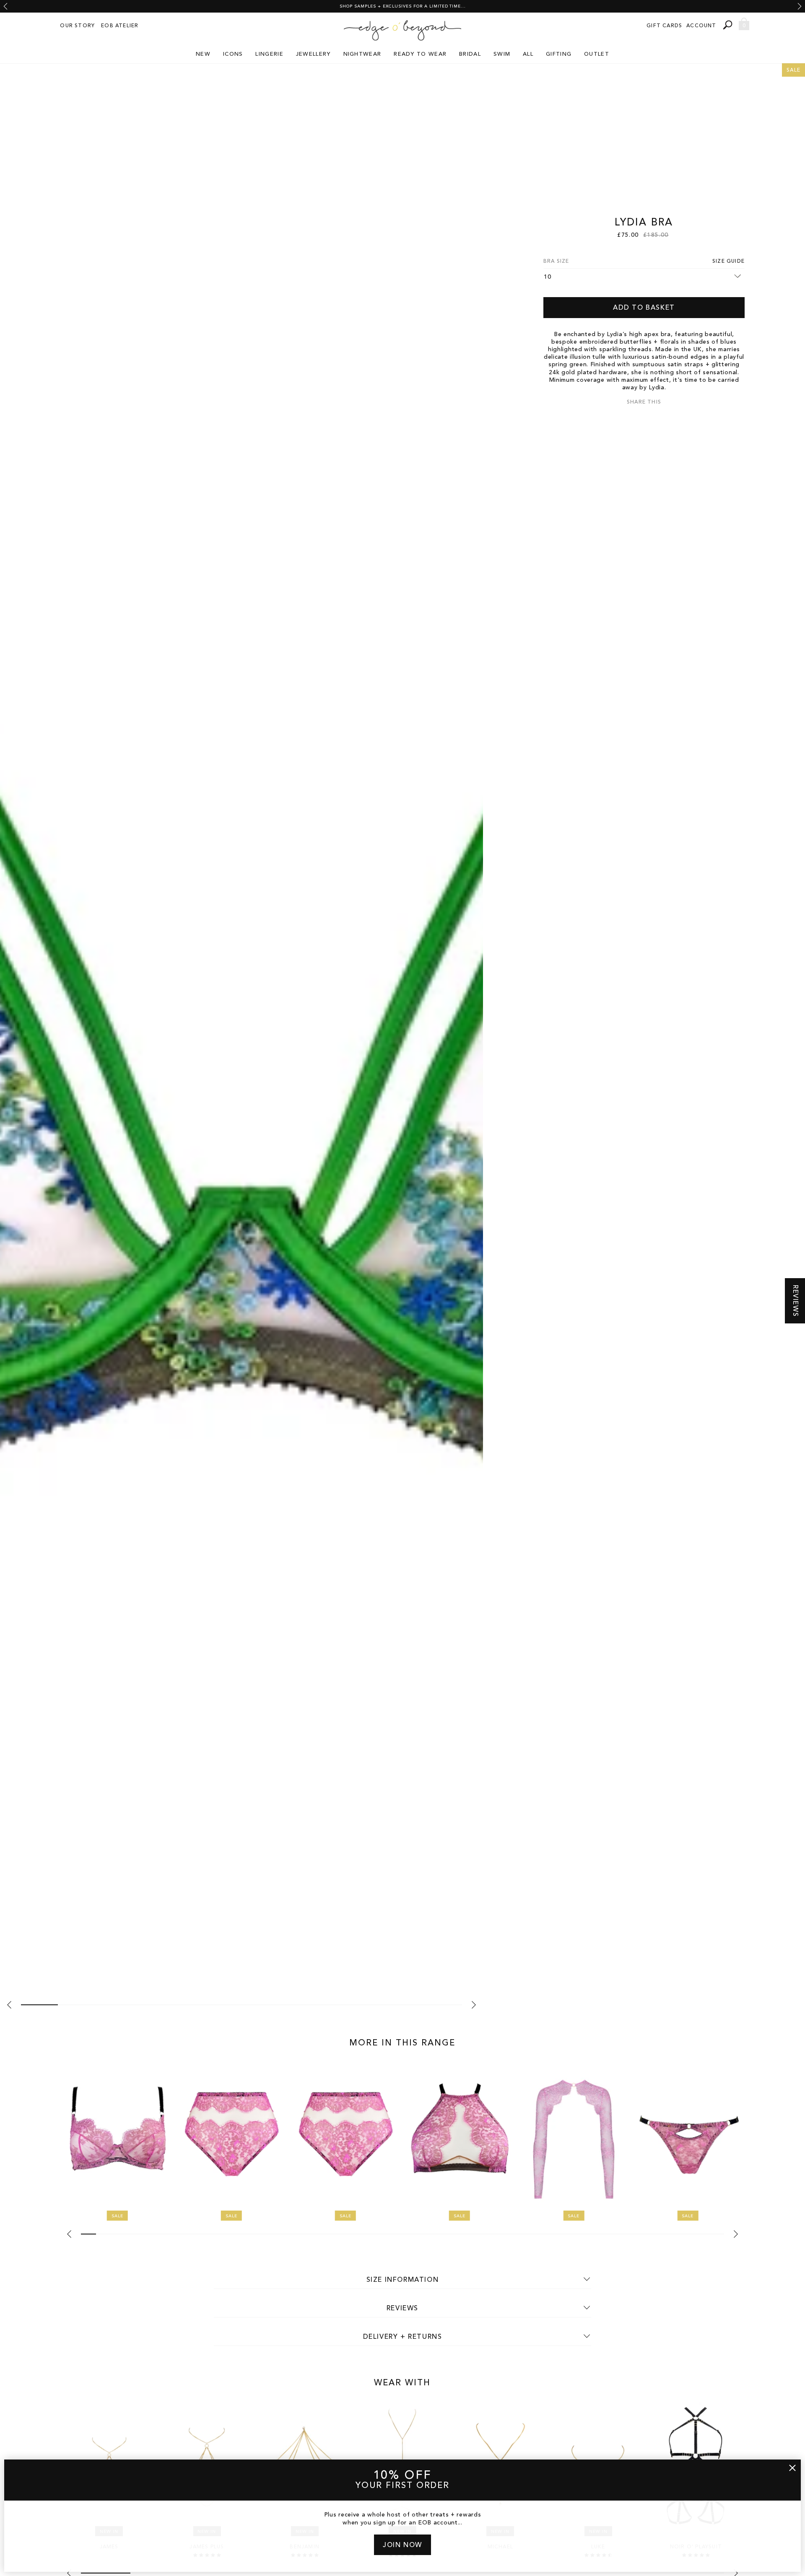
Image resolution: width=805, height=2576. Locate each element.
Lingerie (269, 54)
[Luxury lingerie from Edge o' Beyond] (402, 31)
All (528, 54)
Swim (502, 54)
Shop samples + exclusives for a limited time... (403, 6)
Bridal (470, 54)
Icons (233, 54)
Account (701, 26)
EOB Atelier (120, 26)
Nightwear (362, 54)
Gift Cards (664, 26)
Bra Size (556, 261)
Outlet (597, 54)
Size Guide (728, 261)
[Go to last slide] (5, 6)
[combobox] (729, 25)
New (203, 54)
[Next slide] (800, 6)
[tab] (39, 2005)
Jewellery (313, 54)
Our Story (77, 26)
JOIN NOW (402, 2545)
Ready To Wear (420, 54)
